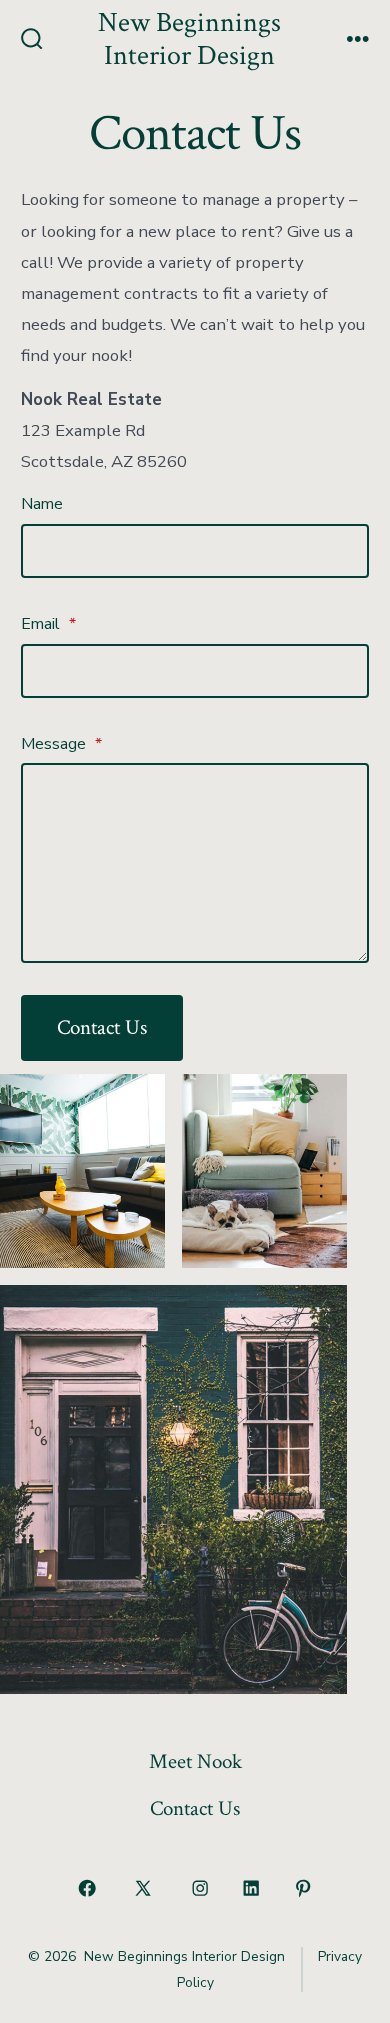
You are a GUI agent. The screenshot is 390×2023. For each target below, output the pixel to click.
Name (42, 504)
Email (48, 624)
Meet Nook (195, 1761)
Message (61, 744)
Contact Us (102, 1027)
